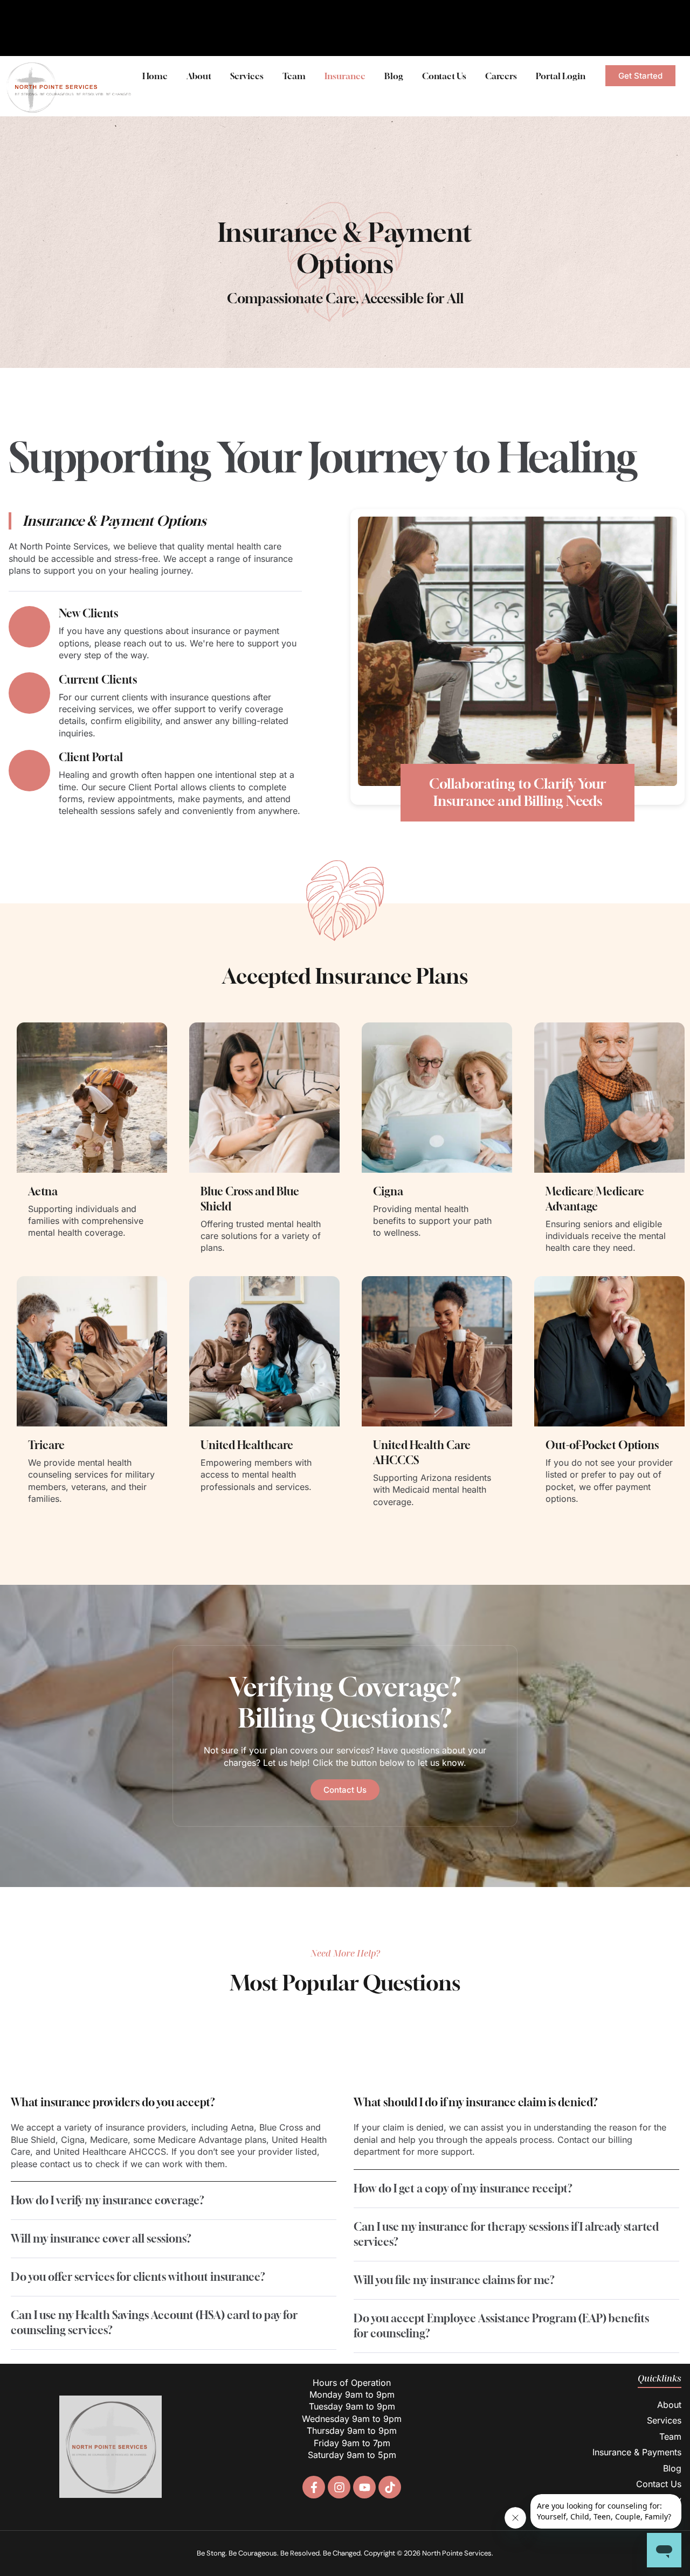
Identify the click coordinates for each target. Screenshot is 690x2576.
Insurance (345, 76)
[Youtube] (364, 2487)
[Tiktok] (390, 2487)
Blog (394, 76)
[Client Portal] (29, 771)
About (199, 76)
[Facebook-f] (314, 2487)
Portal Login (561, 76)
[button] (174, 2102)
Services (247, 76)
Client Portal (91, 757)
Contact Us (444, 76)
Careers (501, 76)
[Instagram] (339, 2487)
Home (155, 76)
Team (294, 76)
